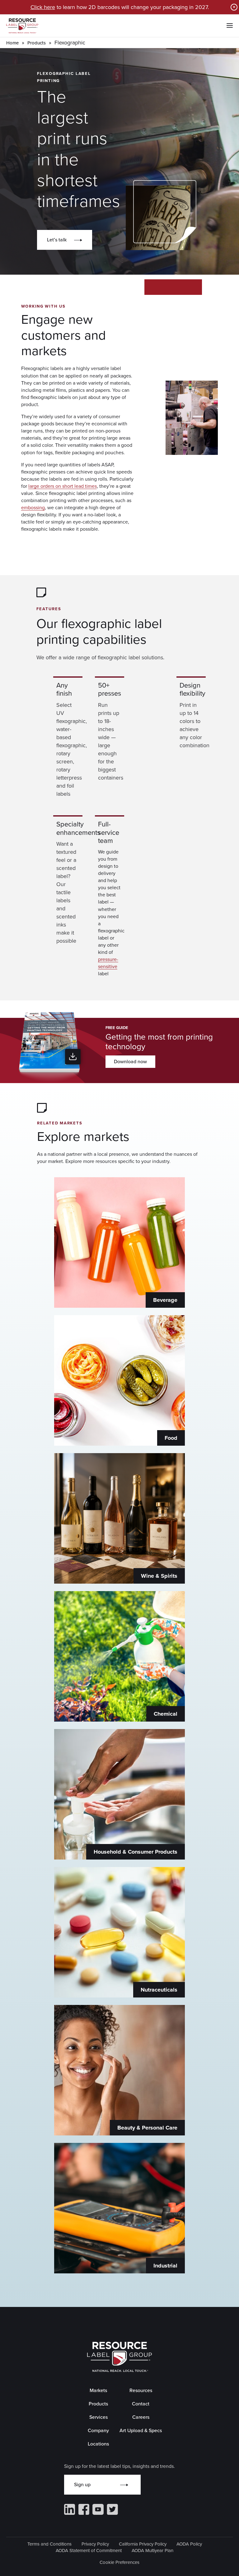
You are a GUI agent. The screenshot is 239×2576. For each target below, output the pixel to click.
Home (12, 43)
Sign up (82, 2484)
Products (37, 43)
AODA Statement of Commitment (89, 2551)
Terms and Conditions (49, 2544)
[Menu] (230, 26)
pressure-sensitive (108, 963)
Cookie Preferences (119, 2562)
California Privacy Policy (143, 2544)
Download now (130, 1062)
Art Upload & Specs (141, 2430)
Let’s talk (57, 240)
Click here (43, 7)
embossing (33, 508)
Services (98, 2417)
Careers (141, 2417)
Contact (141, 2404)
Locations (98, 2444)
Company (98, 2430)
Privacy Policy (95, 2544)
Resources (141, 2390)
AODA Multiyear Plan (152, 2551)
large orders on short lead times (63, 486)
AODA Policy (189, 2544)
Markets (98, 2390)
